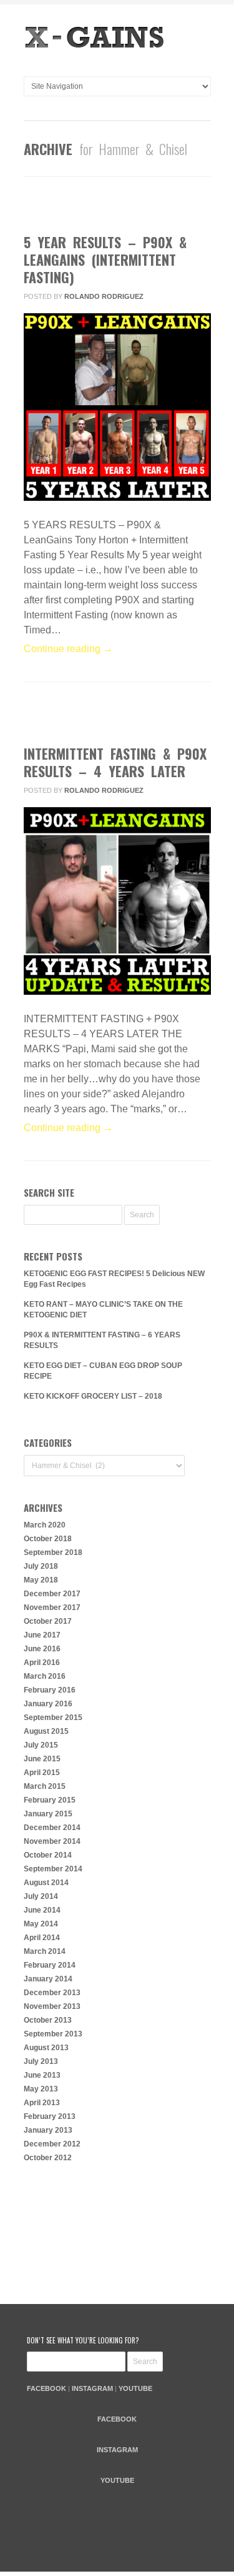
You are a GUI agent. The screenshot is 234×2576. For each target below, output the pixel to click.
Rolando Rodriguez (104, 296)
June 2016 (42, 1649)
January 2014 (48, 1979)
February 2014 (50, 1965)
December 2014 (52, 1828)
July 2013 (41, 2061)
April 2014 (42, 1938)
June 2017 (42, 1635)
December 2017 (52, 1594)
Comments (108, 208)
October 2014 (48, 1855)
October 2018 (48, 1539)
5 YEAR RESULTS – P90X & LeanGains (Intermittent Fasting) (105, 259)
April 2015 (42, 1773)
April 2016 (42, 1663)
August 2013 (46, 2048)
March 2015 (45, 1786)
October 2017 (48, 1621)
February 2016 (50, 1690)
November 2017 (52, 1607)
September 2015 (53, 1718)
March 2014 (45, 1951)
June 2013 (42, 2075)
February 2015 (50, 1800)
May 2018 (41, 1580)
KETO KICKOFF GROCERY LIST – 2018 (93, 1396)
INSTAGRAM (92, 2388)
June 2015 (42, 1759)
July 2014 (41, 1896)
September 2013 (53, 2034)
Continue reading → (68, 649)
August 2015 (46, 1731)
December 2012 (52, 2144)
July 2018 (41, 1566)
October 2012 (48, 2158)
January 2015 (48, 1814)
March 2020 (45, 1525)
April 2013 (42, 2103)
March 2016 (45, 1676)
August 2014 (46, 1883)
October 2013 (48, 2020)
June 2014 (42, 1910)
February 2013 (50, 2116)
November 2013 (52, 2006)
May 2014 (41, 1924)
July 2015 (41, 1745)
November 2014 (52, 1841)
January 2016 (48, 1704)
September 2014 (53, 1869)
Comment (105, 720)
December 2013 (52, 1993)
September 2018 (53, 1552)
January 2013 (48, 2130)
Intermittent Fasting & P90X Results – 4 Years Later (115, 762)
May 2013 (41, 2089)
